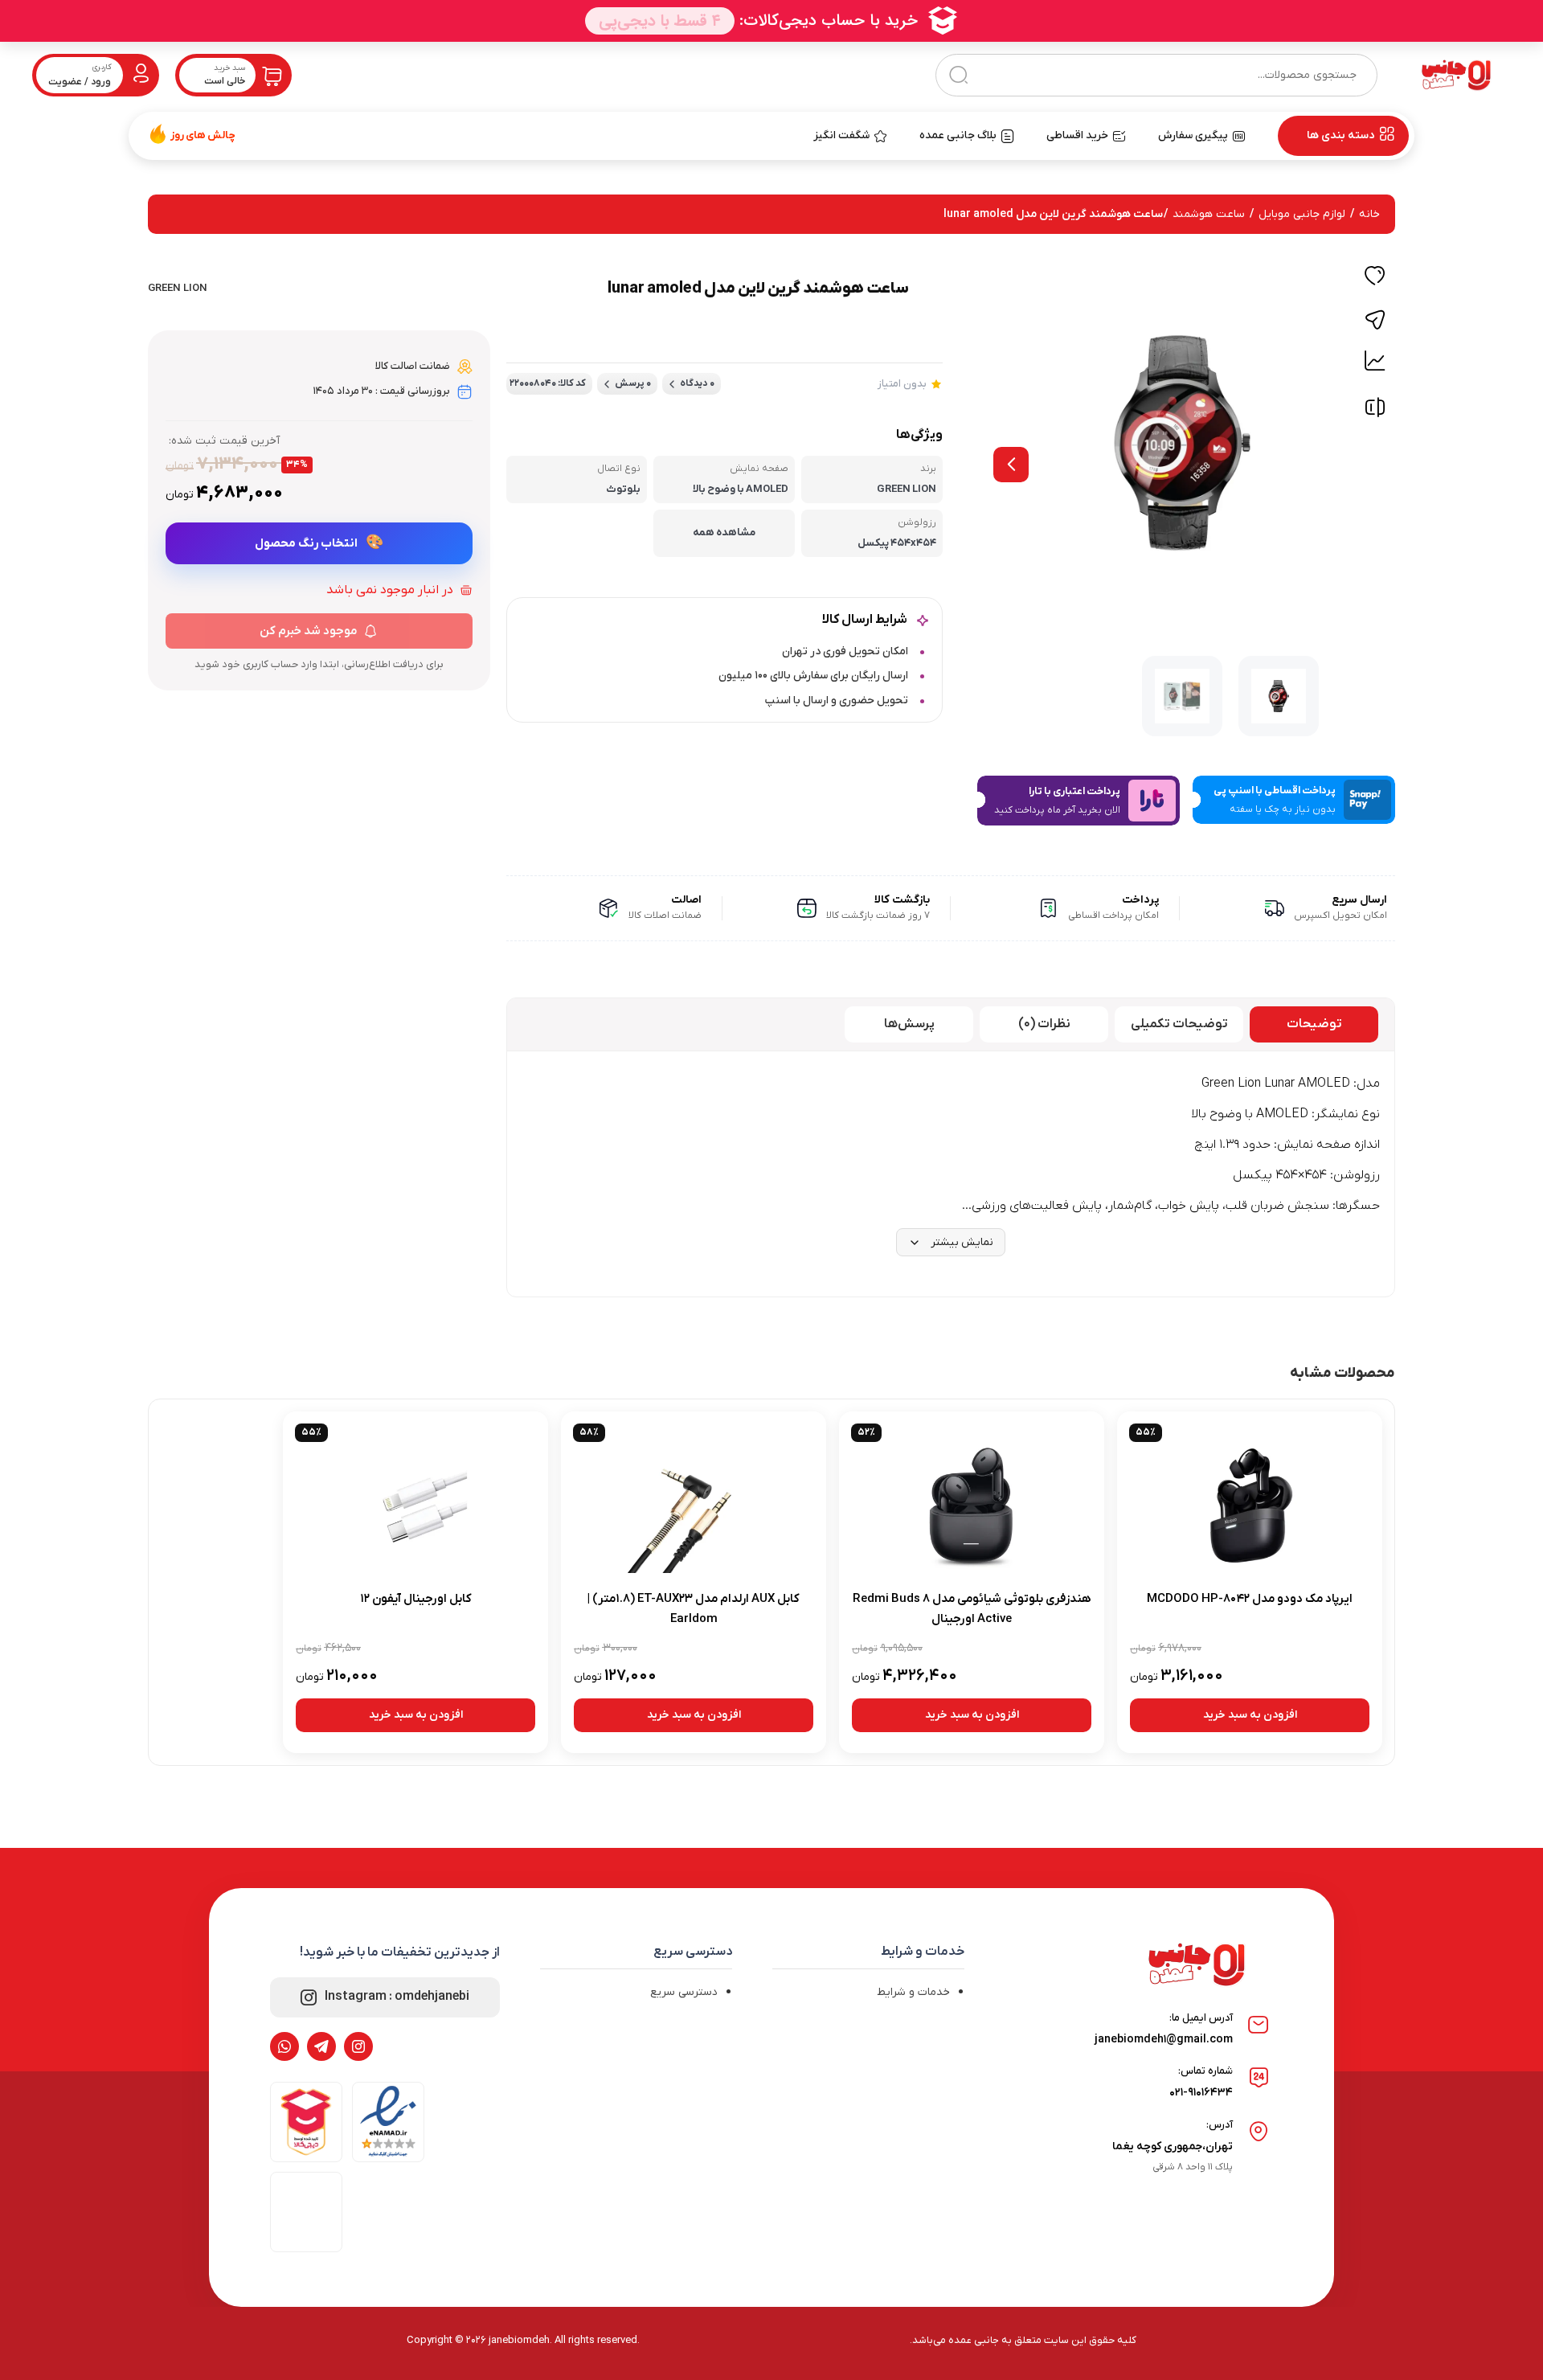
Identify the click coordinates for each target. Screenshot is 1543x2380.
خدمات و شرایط (913, 1992)
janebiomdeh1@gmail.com (1164, 2040)
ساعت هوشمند (1209, 214)
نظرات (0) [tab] (1044, 1024)
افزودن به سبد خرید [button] (1250, 1715)
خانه (1369, 214)
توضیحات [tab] (1314, 1024)
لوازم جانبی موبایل (1302, 214)
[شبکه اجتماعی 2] (321, 2046)
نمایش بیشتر (962, 1242)
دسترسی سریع (684, 1992)
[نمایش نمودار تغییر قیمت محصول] (1375, 361)
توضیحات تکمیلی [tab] (1179, 1024)
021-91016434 (1201, 2093)
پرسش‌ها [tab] (909, 1024)
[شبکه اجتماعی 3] (284, 2046)
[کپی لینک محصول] (1375, 320)
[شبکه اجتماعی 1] (358, 2046)
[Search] (958, 75)
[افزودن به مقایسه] (1375, 411)
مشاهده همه (724, 533)
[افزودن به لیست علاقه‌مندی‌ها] (1375, 278)
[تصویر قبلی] (1011, 465)
